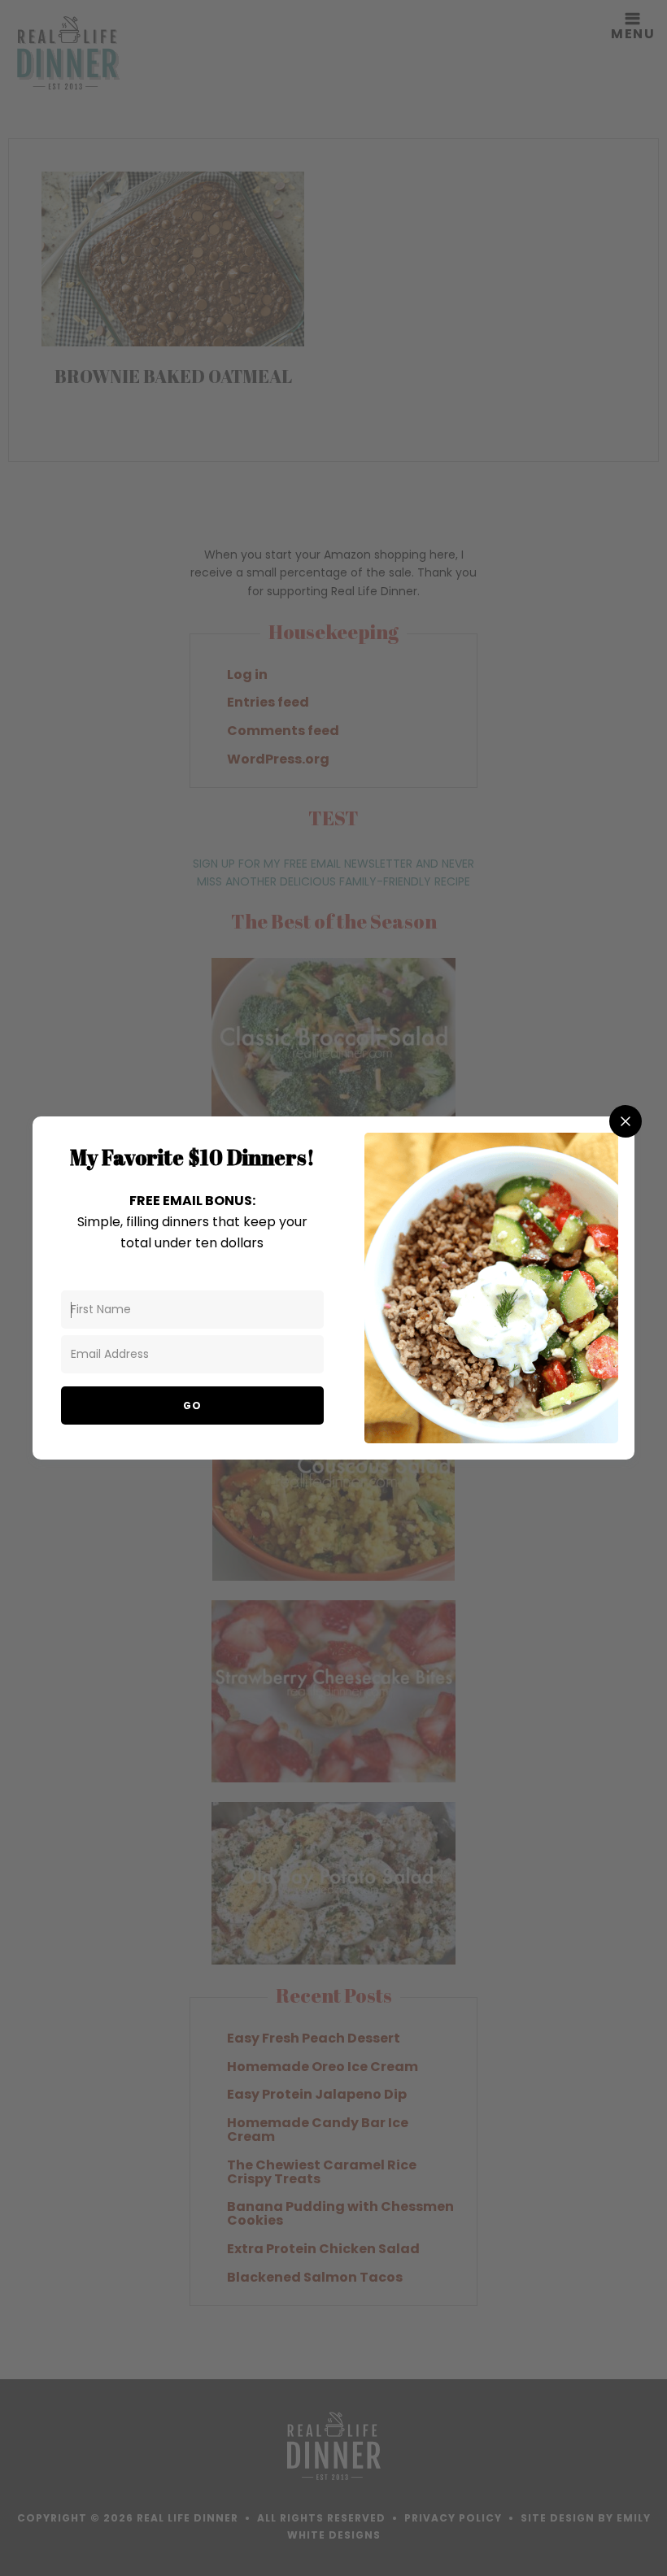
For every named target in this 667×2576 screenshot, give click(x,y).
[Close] (626, 1121)
